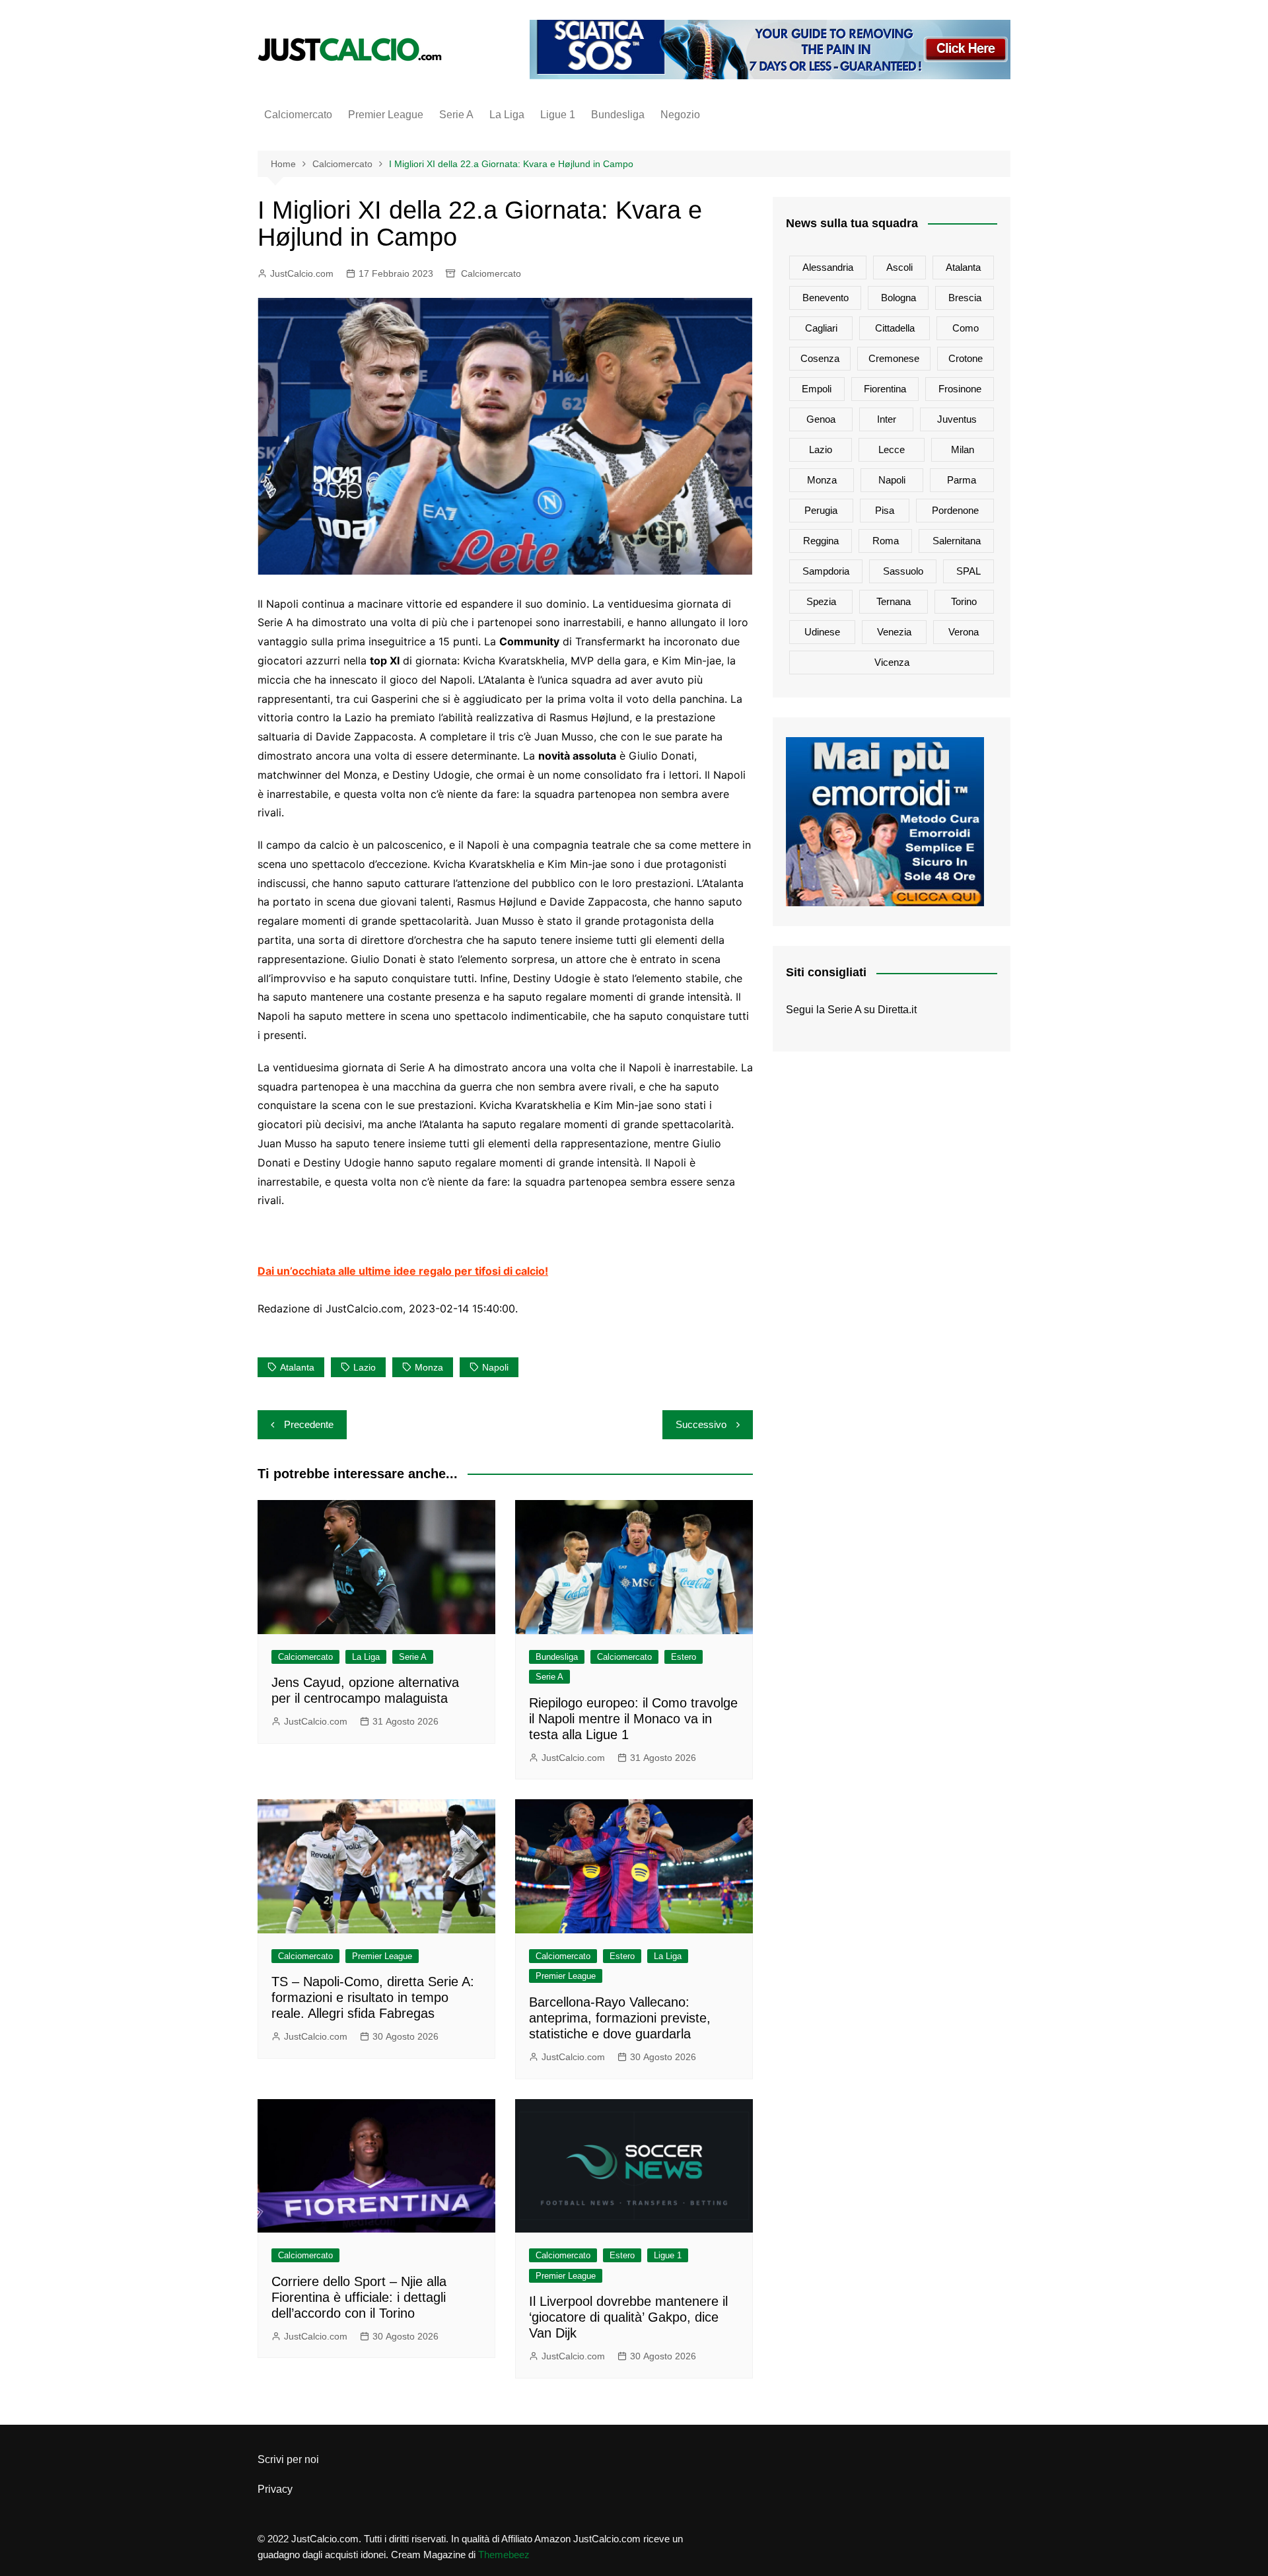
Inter (887, 419)
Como (966, 328)
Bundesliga (618, 115)
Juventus (957, 419)
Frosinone (960, 389)
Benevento (826, 298)
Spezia (821, 601)
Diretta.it (897, 1010)
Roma (886, 541)
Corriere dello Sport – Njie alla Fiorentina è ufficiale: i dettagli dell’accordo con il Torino (359, 2297)
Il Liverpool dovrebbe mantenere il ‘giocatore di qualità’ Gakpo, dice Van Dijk (628, 2317)
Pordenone (955, 510)
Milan (963, 449)
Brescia (965, 298)
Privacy (275, 2489)
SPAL (969, 571)
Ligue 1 (558, 115)
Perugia (821, 510)
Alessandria (828, 267)
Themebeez (504, 2555)
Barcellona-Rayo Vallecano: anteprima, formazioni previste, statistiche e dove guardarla (620, 2018)
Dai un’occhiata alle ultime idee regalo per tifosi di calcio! (403, 1271)
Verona (964, 632)
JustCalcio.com (302, 273)
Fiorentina (885, 389)
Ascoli (899, 267)
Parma (962, 480)
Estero (684, 1657)
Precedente (309, 1424)
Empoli (817, 389)
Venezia (894, 632)
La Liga (507, 115)
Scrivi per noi (288, 2459)
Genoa (821, 419)
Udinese (822, 632)
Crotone (966, 358)
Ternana (894, 601)
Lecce (892, 449)
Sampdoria (826, 571)
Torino (964, 601)
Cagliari (821, 328)
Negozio (680, 115)
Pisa (885, 510)
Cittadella (895, 328)
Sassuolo (903, 571)
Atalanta (297, 1367)
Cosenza (820, 358)
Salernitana (957, 541)
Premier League (386, 115)
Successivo (701, 1424)
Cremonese (894, 358)
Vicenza (892, 662)
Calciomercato (298, 115)
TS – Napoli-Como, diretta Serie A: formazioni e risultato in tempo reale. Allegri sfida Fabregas (373, 1997)
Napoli (495, 1367)
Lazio (365, 1367)
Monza (429, 1367)
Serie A (456, 115)
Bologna (898, 298)
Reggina (821, 541)
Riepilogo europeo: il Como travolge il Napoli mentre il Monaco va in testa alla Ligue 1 (633, 1719)
